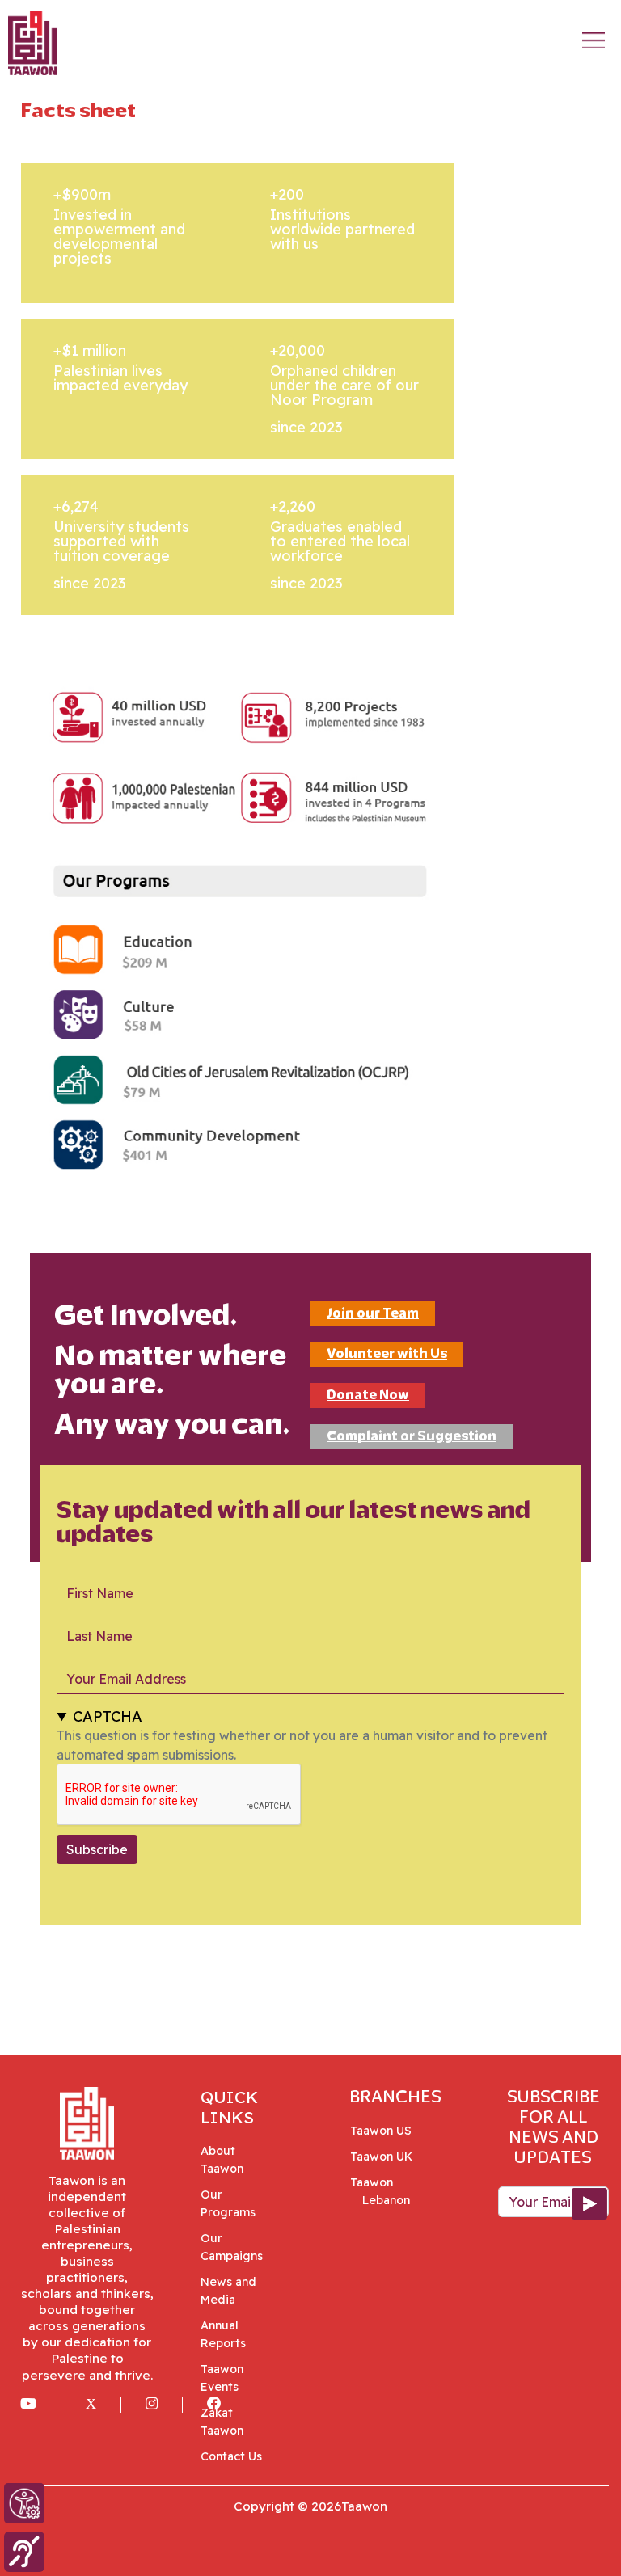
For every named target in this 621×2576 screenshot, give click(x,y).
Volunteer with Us (387, 1353)
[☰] (594, 40)
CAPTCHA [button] (108, 1716)
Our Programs (228, 2203)
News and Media (228, 2291)
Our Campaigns (232, 2247)
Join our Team (373, 1313)
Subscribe (97, 1849)
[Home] (32, 30)
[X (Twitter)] (103, 2405)
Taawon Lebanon (386, 2191)
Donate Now (368, 1395)
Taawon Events (222, 2378)
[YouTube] (41, 2405)
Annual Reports (223, 2334)
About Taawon (222, 2160)
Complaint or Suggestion (412, 1436)
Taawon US (387, 2131)
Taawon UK (387, 2157)
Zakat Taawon (222, 2422)
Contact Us (231, 2456)
